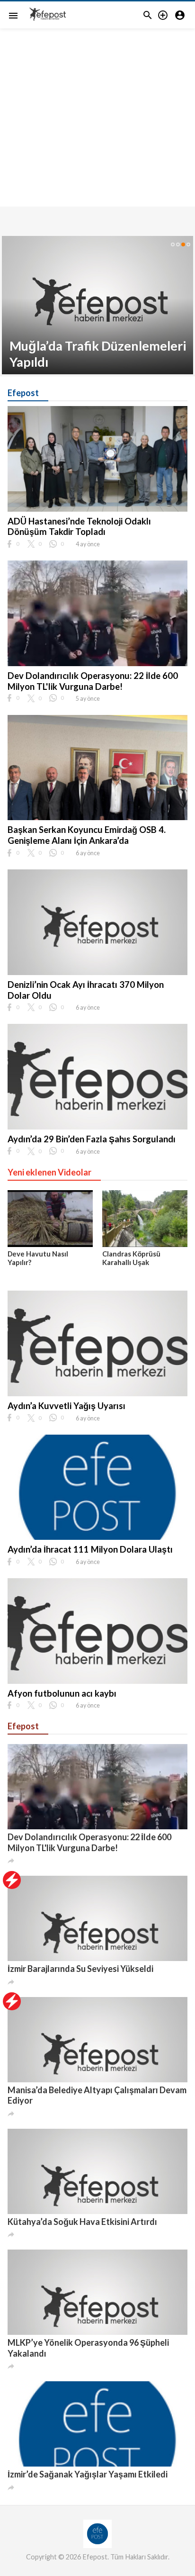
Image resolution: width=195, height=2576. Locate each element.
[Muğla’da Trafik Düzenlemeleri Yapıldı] (97, 305)
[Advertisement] (97, 133)
